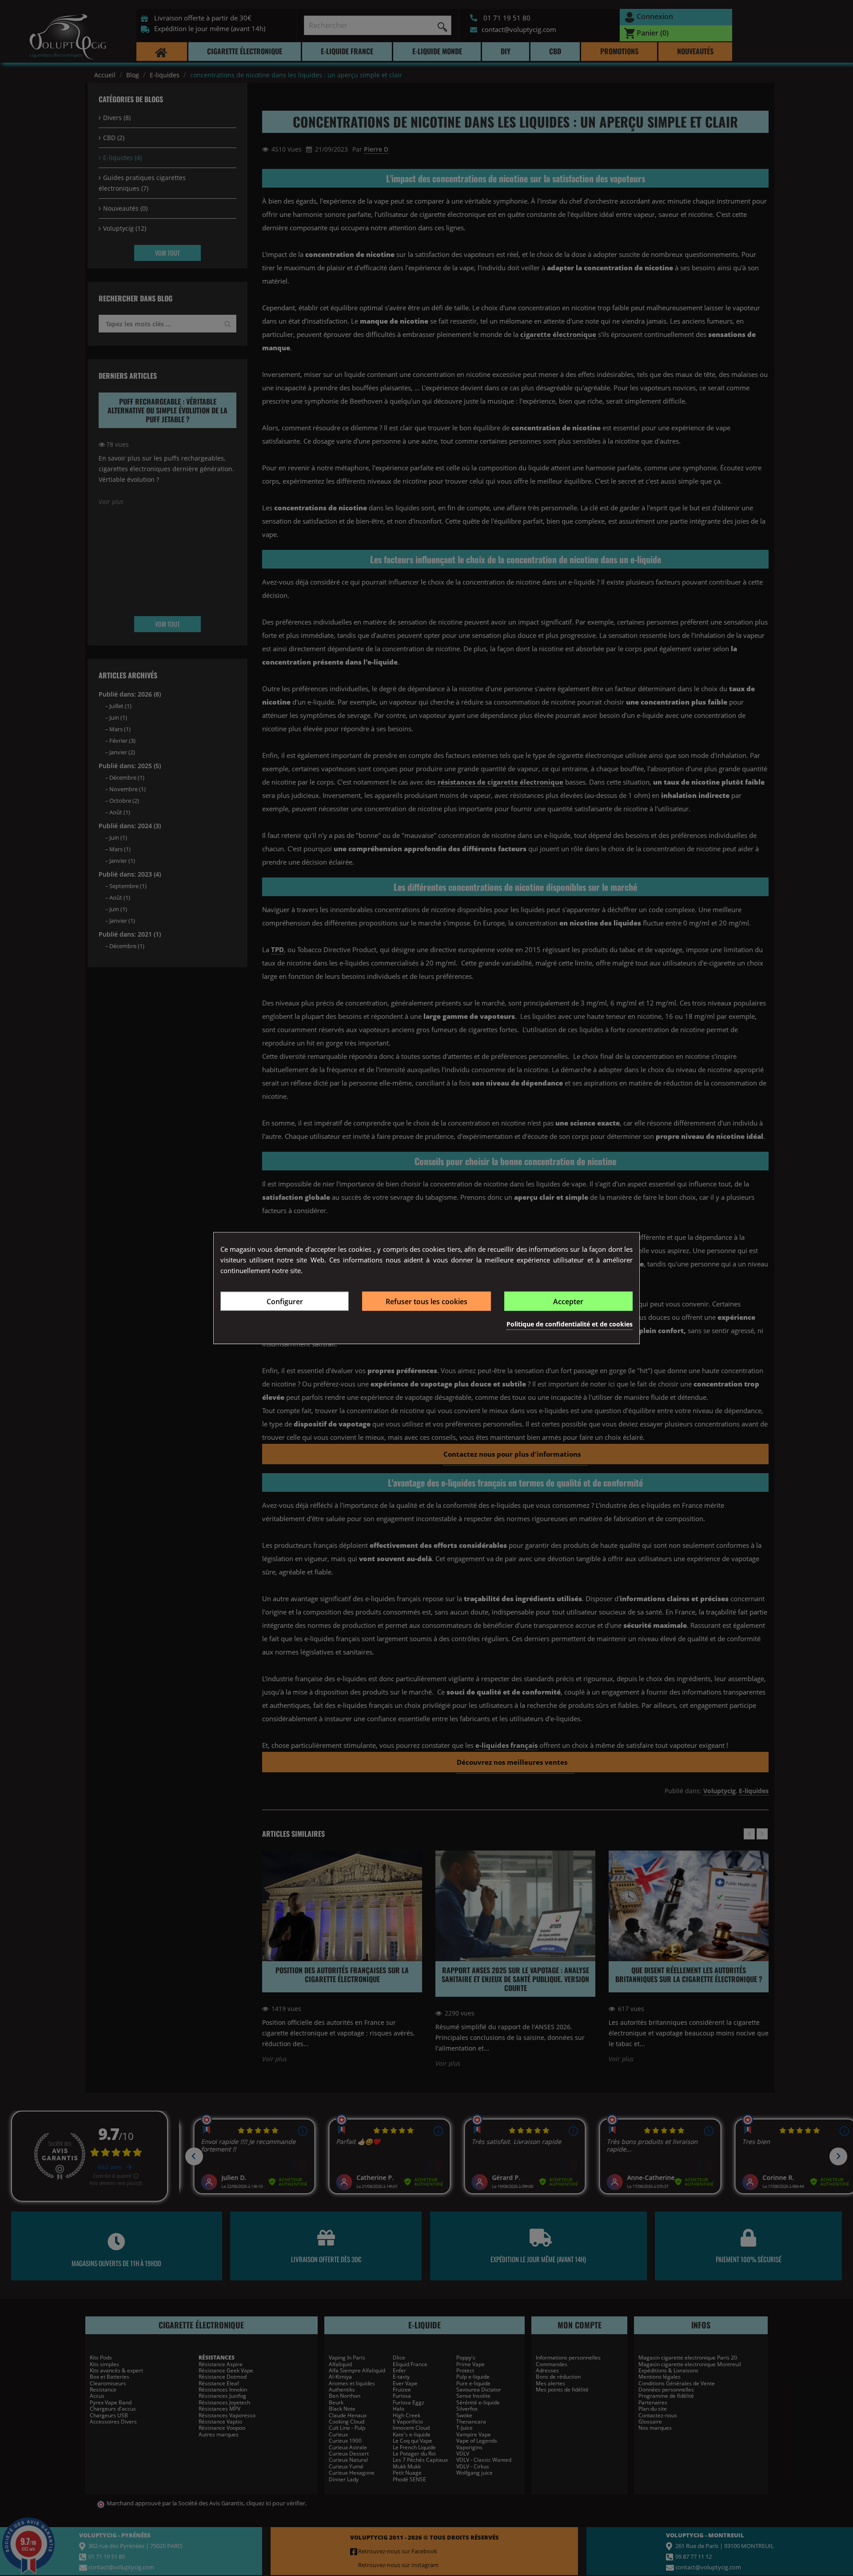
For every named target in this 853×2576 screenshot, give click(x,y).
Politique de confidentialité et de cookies (570, 1324)
